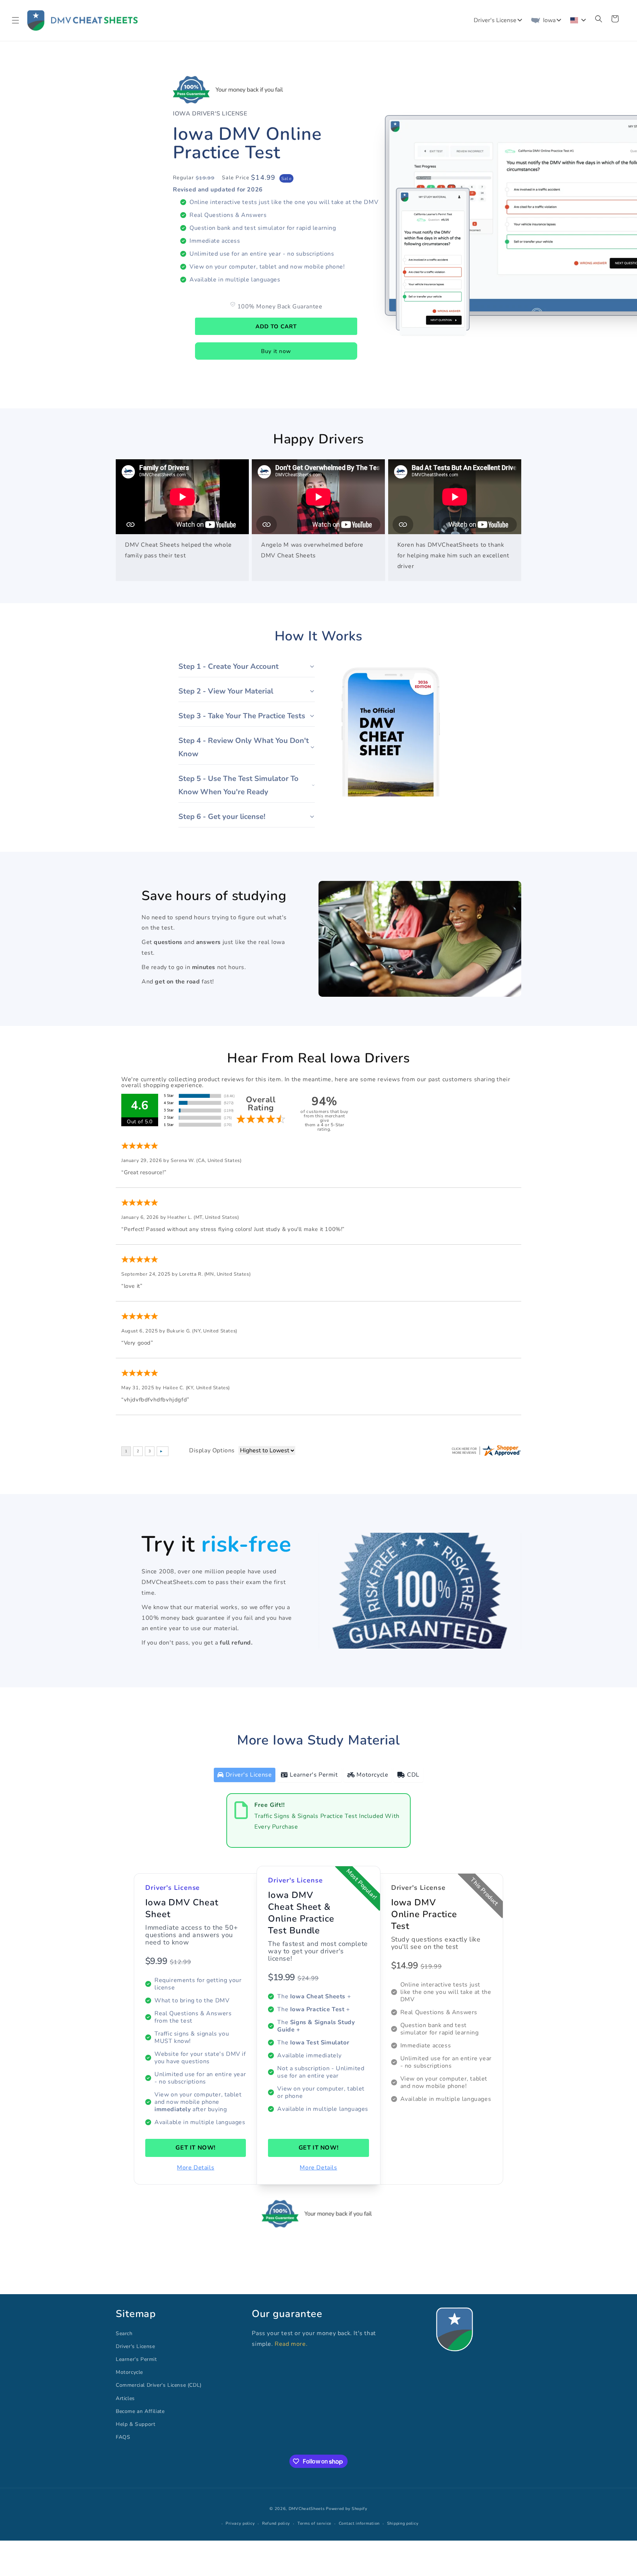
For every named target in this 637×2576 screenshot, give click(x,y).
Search (124, 2333)
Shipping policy (403, 2523)
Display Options (212, 1450)
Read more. (291, 2344)
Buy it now (276, 351)
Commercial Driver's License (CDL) (159, 2385)
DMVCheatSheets (307, 2509)
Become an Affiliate (140, 2411)
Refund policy (276, 2523)
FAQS (123, 2437)
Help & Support (135, 2424)
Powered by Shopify (347, 2509)
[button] (15, 20)
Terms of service (314, 2523)
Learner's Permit (136, 2359)
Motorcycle (129, 2372)
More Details (196, 2168)
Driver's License (135, 2346)
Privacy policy (240, 2523)
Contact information (359, 2523)
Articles (125, 2398)
